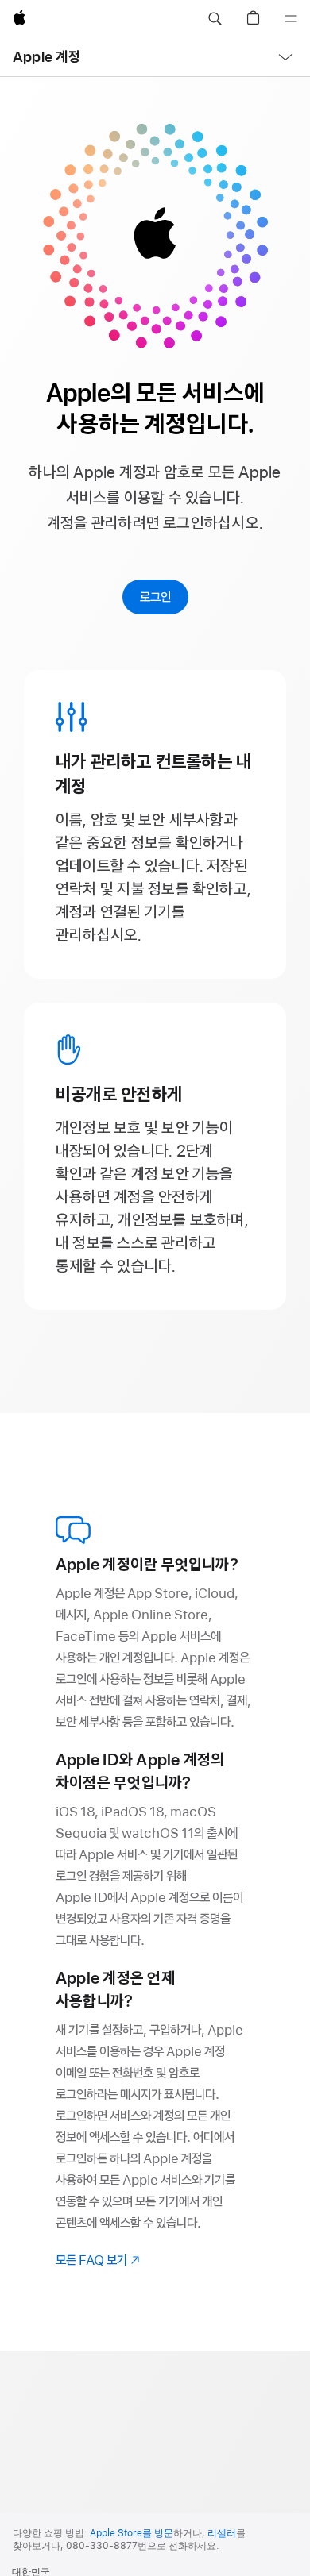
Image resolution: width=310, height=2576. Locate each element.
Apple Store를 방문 (132, 2533)
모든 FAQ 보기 (99, 2260)
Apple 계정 (46, 57)
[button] (215, 19)
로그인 (155, 597)
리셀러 (222, 2533)
